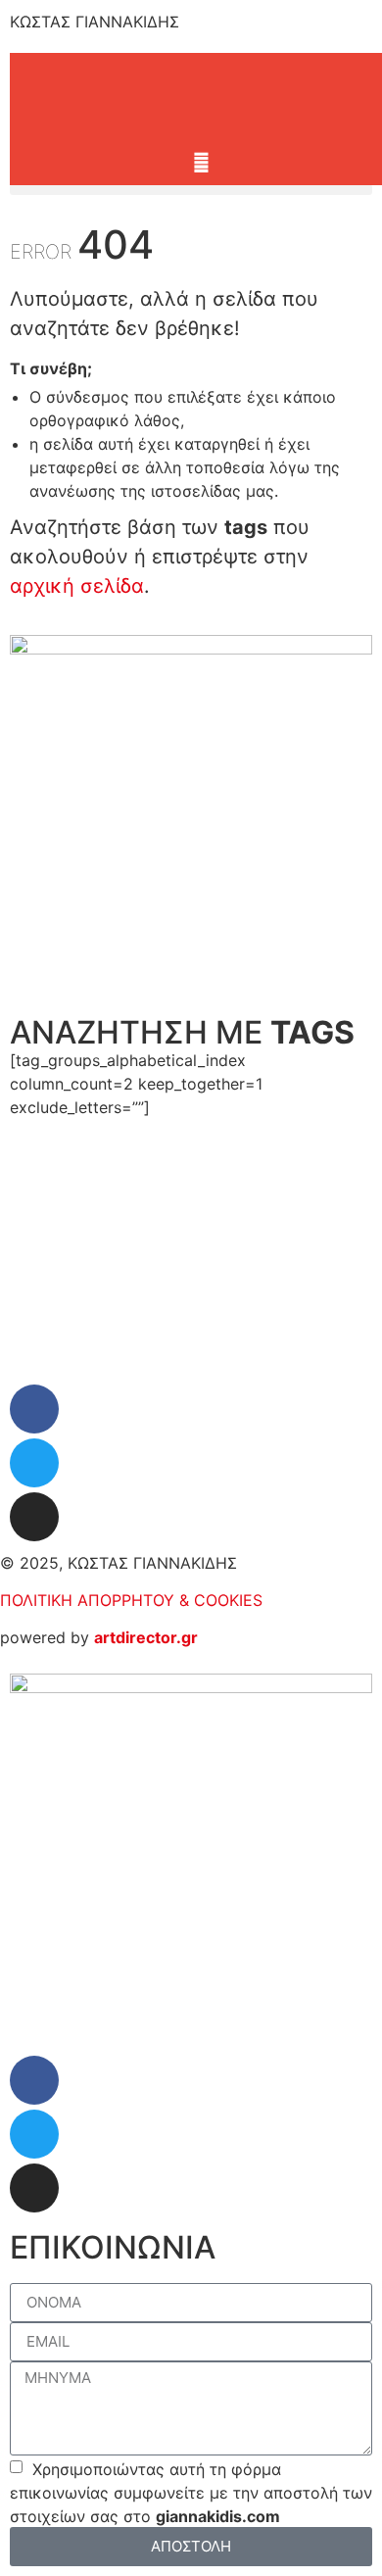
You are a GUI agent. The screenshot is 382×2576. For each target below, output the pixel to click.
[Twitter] (34, 1463)
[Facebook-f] (34, 1409)
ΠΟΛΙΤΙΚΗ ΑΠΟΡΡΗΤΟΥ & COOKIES (131, 1600)
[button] (191, 190)
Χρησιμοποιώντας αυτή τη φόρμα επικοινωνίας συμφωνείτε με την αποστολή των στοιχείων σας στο (191, 2492)
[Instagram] (34, 1517)
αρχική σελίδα (77, 586)
